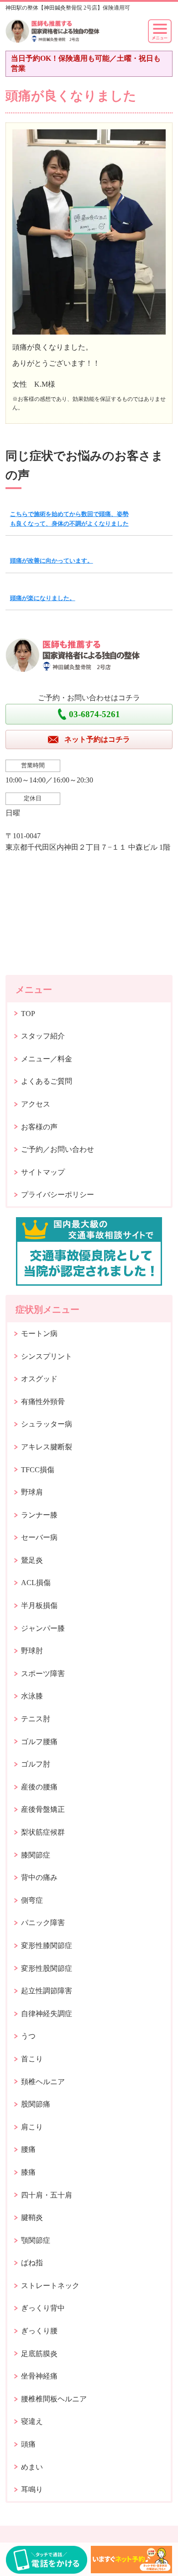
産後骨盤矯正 (43, 1809)
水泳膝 (32, 1696)
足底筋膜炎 (39, 2354)
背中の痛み (39, 1877)
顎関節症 (36, 2240)
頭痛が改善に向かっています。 (52, 561)
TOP (28, 1014)
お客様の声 (39, 1127)
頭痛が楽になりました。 (43, 598)
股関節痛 (36, 2104)
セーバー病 (39, 1537)
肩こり (32, 2127)
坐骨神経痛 (39, 2376)
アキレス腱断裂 (47, 1447)
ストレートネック (50, 2286)
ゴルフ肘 (36, 1764)
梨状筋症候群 (43, 1832)
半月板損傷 (39, 1605)
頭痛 (28, 2444)
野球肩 (32, 1492)
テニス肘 (36, 1719)
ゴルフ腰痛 (39, 1742)
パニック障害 (43, 1923)
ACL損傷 (36, 1583)
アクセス (36, 1104)
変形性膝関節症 (47, 1945)
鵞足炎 (32, 1560)
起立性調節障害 (47, 1991)
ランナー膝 (39, 1515)
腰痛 (28, 2149)
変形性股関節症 (47, 1968)
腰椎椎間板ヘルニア (54, 2399)
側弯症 (32, 1900)
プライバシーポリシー (58, 1195)
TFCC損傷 (38, 1470)
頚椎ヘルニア (43, 2082)
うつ (28, 2036)
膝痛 (28, 2172)
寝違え (32, 2421)
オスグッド (39, 1379)
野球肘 (32, 1651)
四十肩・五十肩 (47, 2195)
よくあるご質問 (47, 1081)
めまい (32, 2467)
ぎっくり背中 (43, 2308)
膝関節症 (36, 1855)
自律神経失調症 (47, 2014)
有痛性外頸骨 (43, 1402)
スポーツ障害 (43, 1674)
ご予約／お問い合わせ (58, 1149)
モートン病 (39, 1333)
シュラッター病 (47, 1424)
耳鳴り (32, 2489)
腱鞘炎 (32, 2217)
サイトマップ (43, 1172)
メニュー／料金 (47, 1059)
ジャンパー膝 (43, 1628)
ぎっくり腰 (39, 2331)
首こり (32, 2059)
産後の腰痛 (39, 1787)
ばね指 (32, 2263)
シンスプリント (47, 1356)
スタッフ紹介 (43, 1036)
